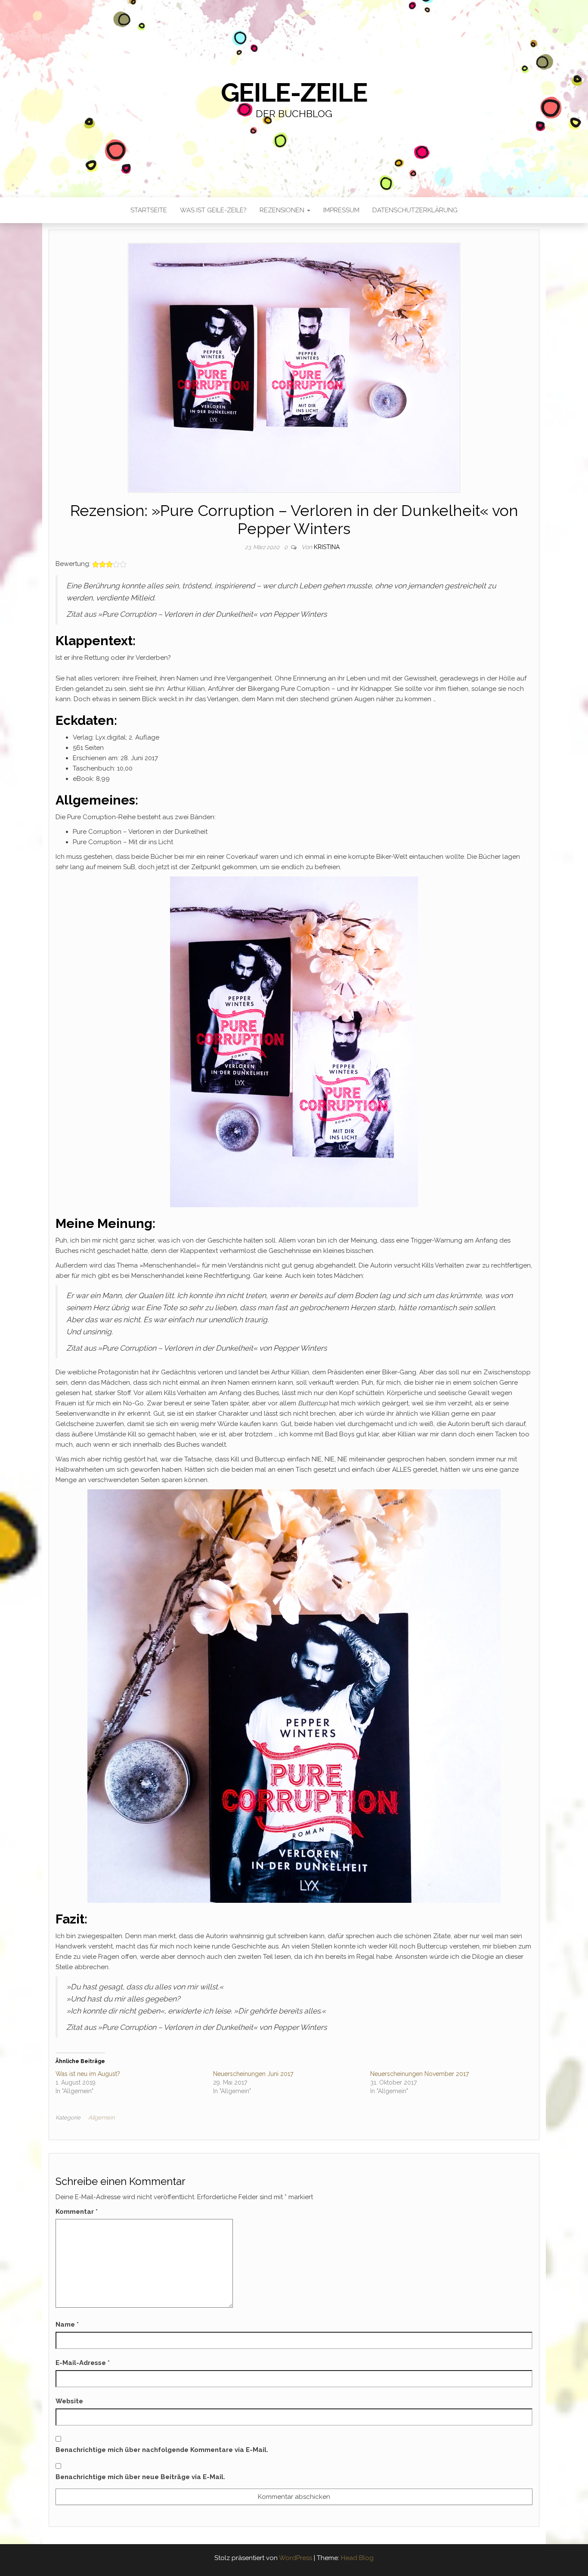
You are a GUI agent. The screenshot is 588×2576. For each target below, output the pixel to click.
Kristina (327, 547)
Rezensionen (283, 210)
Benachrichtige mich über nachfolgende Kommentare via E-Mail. (162, 2450)
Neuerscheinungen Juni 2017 (253, 2074)
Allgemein (101, 2118)
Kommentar (77, 2212)
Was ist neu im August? (88, 2074)
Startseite (149, 210)
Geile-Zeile (294, 93)
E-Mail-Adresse (83, 2363)
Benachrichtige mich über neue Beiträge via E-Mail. (140, 2477)
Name (67, 2324)
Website (69, 2401)
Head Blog (357, 2558)
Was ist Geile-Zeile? (213, 210)
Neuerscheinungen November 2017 (419, 2074)
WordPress (296, 2558)
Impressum (341, 210)
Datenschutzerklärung (415, 210)
